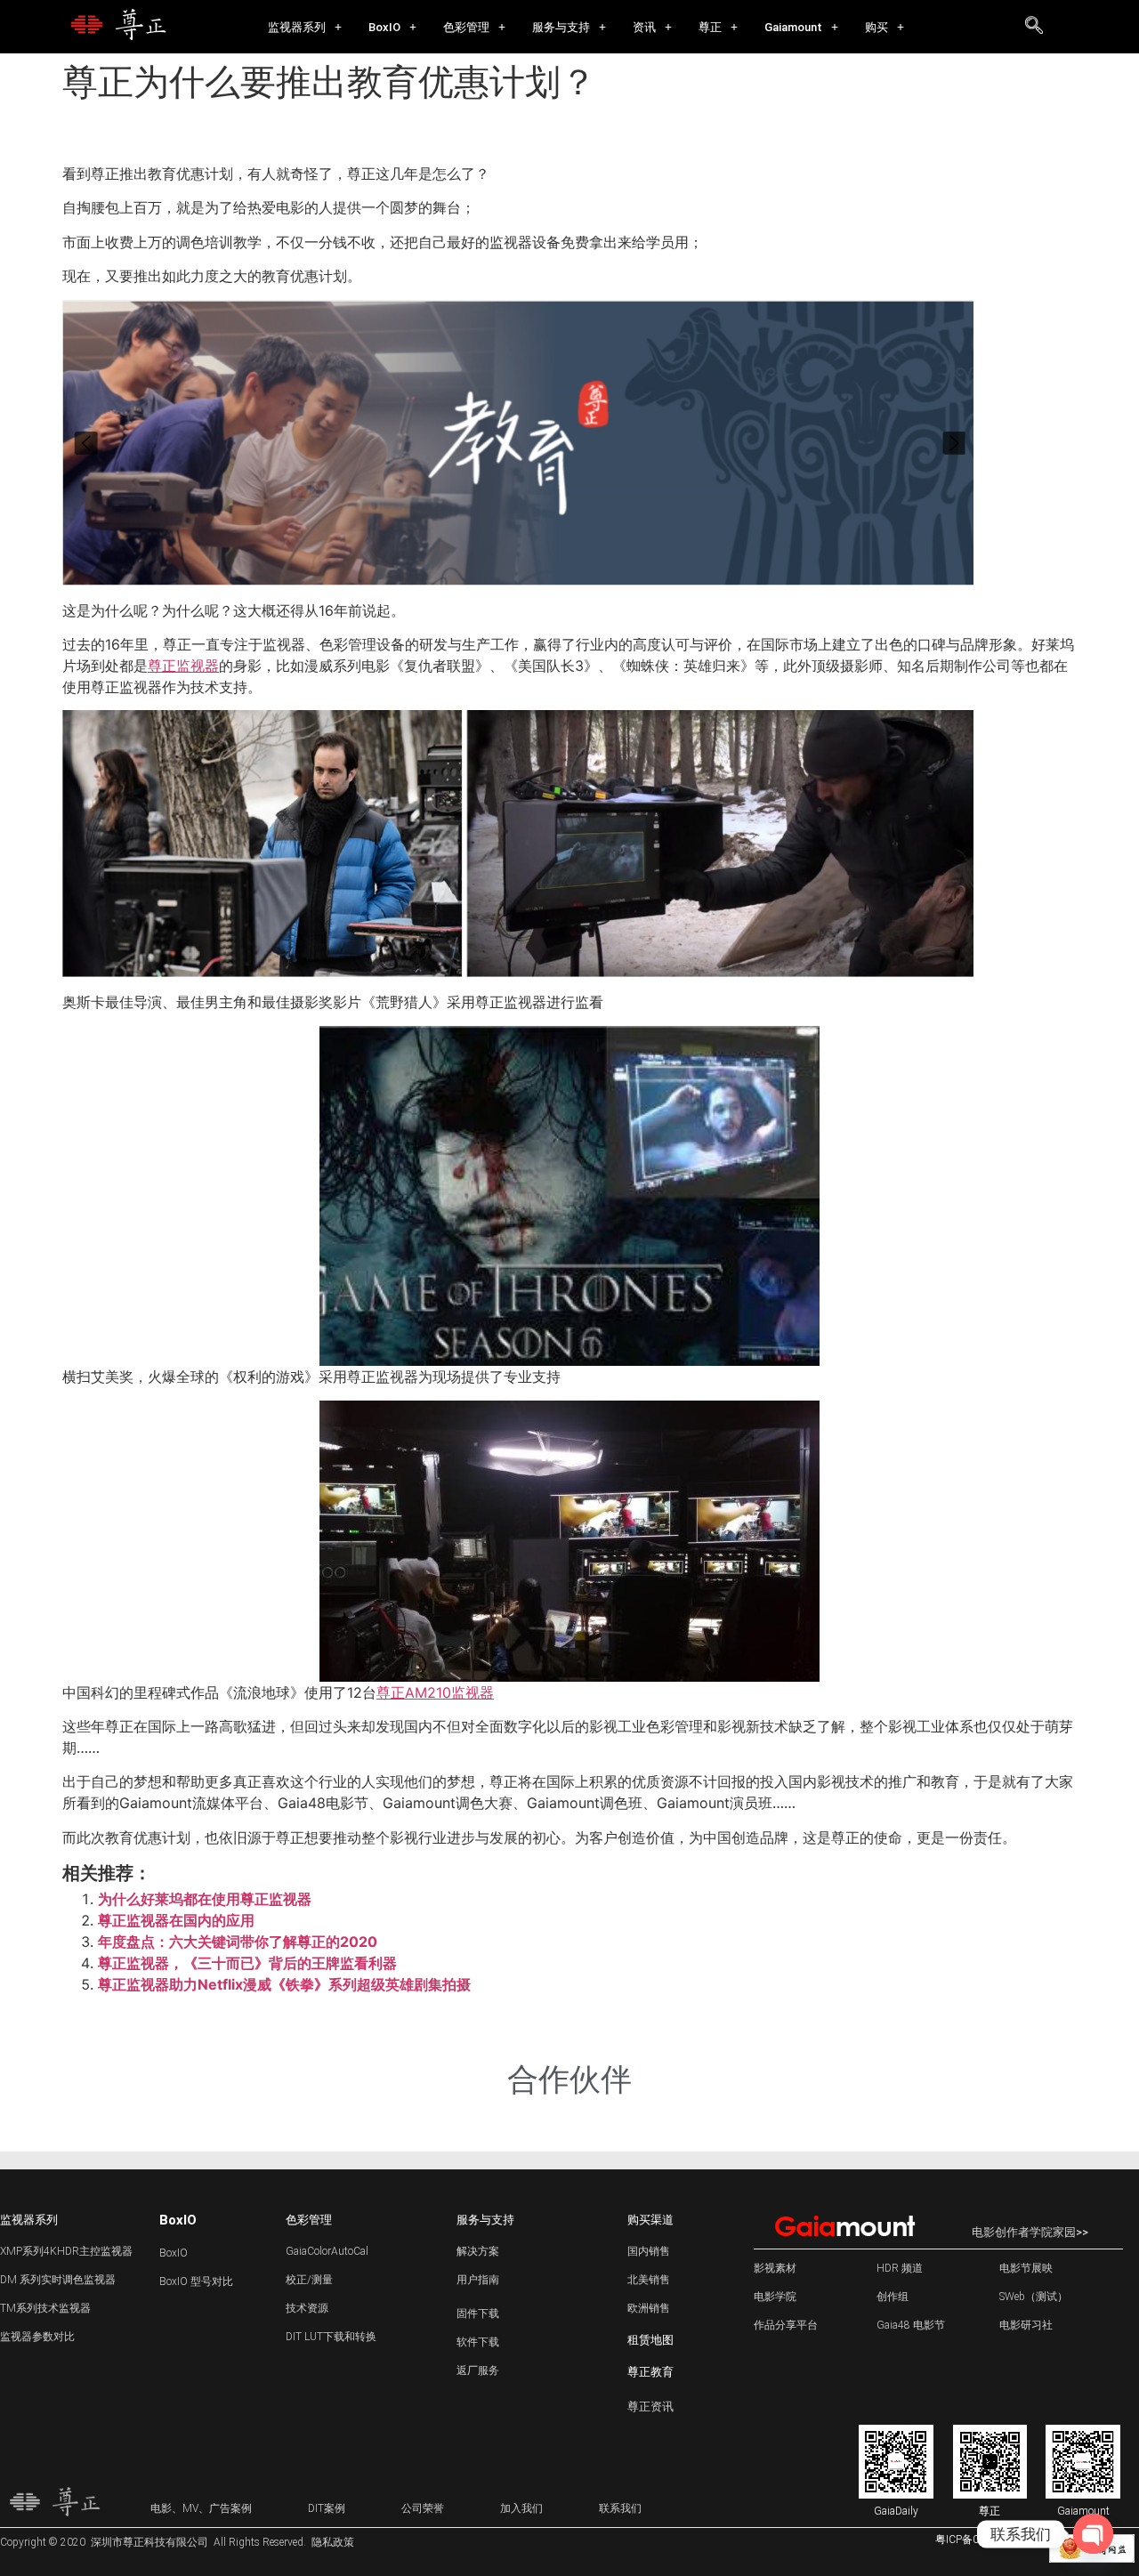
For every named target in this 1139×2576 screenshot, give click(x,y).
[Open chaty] (1093, 2534)
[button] (305, 27)
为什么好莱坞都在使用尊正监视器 (205, 1899)
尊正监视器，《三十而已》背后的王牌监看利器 (247, 1963)
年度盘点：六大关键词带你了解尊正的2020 (238, 1942)
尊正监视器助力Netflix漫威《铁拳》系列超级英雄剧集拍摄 (284, 1984)
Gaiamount (793, 27)
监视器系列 (297, 27)
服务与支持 (561, 27)
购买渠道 (650, 2220)
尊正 (710, 27)
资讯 (644, 27)
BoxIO (384, 27)
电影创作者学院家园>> (1030, 2232)
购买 (876, 27)
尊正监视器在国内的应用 (176, 1920)
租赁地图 (650, 2340)
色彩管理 (466, 27)
